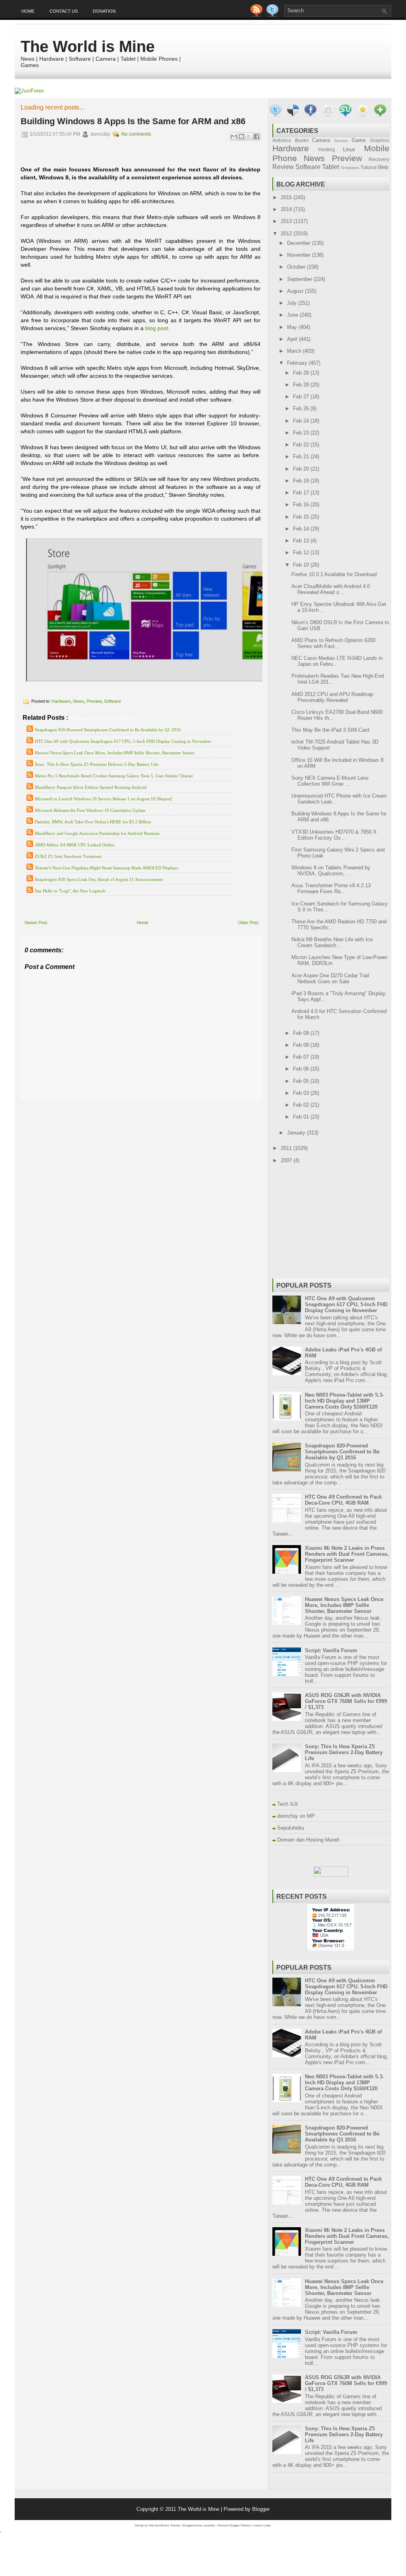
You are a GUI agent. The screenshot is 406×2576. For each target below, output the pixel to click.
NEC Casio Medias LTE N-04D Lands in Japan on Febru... (337, 661)
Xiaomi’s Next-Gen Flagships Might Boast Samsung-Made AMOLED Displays (106, 868)
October (297, 267)
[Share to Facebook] (257, 136)
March (295, 351)
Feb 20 (302, 469)
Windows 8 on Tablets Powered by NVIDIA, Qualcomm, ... (331, 871)
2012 (287, 234)
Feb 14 (302, 529)
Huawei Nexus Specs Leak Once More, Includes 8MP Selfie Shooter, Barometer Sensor (115, 753)
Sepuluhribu (291, 1828)
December (300, 243)
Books (302, 140)
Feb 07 (302, 1057)
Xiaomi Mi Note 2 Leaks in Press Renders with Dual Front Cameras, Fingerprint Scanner (347, 1554)
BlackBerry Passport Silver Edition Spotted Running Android (91, 787)
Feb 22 (302, 445)
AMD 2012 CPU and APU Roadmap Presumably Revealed (332, 697)
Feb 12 (302, 553)
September (300, 279)
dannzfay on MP (296, 1816)
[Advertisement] (113, 1107)
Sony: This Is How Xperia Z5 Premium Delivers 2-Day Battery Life (97, 764)
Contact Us (64, 11)
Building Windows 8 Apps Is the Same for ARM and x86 (133, 121)
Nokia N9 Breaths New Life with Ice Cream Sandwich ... (332, 942)
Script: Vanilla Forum (331, 1650)
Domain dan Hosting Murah (308, 1840)
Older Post (248, 923)
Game (359, 140)
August (296, 291)
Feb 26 (302, 409)
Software (112, 701)
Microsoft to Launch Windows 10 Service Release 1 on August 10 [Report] (103, 799)
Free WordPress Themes (165, 2525)
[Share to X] (249, 136)
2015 (287, 197)
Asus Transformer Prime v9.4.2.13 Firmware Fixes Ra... (331, 888)
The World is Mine (88, 46)
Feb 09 (302, 1033)
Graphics (380, 140)
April (293, 339)
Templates (350, 168)
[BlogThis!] (241, 136)
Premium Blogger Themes (234, 2525)
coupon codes (262, 2525)
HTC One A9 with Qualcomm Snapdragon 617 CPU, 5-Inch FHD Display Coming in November (123, 741)
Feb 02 (302, 1105)
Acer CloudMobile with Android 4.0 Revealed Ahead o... (331, 589)
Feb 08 (302, 1045)
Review (283, 167)
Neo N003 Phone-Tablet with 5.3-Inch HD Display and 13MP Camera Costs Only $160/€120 (344, 1401)
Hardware (61, 701)
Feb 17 (302, 493)
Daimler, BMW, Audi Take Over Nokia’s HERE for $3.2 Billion (93, 822)
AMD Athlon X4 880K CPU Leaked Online (75, 845)
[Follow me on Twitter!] (273, 15)
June (293, 315)
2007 (287, 1160)
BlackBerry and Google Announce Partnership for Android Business (97, 833)
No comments (136, 134)
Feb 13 (302, 541)
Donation (104, 11)
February (298, 363)
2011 (287, 1148)
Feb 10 (302, 565)
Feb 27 (302, 397)
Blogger (261, 2509)
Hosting (327, 149)
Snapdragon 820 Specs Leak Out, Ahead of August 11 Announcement (99, 879)
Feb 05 (302, 1081)
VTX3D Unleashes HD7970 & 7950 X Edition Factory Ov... (334, 835)
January (297, 1133)
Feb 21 (302, 457)
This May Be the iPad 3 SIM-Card (330, 730)
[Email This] (234, 136)
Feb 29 (302, 373)
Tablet (330, 167)
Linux (349, 149)
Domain (341, 141)
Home (28, 11)
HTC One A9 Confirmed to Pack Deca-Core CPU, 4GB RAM (343, 1500)
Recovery (379, 159)
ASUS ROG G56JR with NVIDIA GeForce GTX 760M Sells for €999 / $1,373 (346, 1701)
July (293, 303)
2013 (287, 221)
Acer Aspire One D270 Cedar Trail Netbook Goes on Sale (330, 978)
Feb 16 (302, 505)
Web (383, 167)
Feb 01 (302, 1117)
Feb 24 (302, 421)
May (293, 327)
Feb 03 (302, 1093)
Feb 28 (302, 385)
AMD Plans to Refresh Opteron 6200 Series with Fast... (333, 643)
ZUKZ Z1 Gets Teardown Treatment (68, 856)
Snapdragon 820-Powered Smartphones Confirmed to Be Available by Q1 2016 (108, 730)
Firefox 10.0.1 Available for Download (334, 574)
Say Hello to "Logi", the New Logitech (70, 891)
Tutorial (369, 167)
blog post (157, 328)
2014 (287, 209)
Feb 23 (302, 433)
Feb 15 (302, 517)
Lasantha (209, 2525)
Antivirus (282, 140)
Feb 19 (302, 481)
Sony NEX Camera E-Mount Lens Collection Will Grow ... (330, 781)
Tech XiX (288, 1804)
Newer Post (36, 923)
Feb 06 (302, 1069)
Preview (94, 701)
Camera (321, 140)
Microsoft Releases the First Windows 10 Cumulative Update (90, 810)
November (300, 255)
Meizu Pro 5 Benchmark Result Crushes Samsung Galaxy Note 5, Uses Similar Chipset (114, 776)
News (79, 701)
